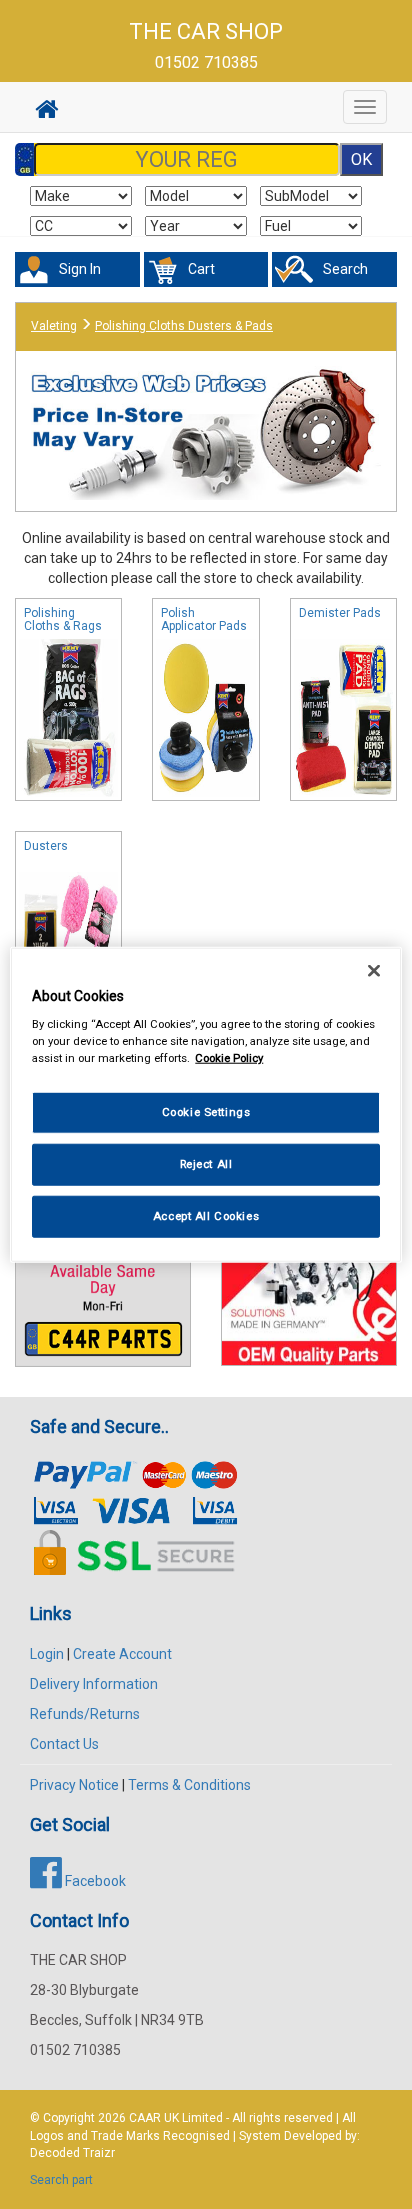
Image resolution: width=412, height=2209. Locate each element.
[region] (205, 1104)
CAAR (145, 2118)
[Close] (374, 970)
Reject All (206, 1164)
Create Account (122, 1654)
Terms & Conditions (189, 1785)
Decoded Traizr (72, 2153)
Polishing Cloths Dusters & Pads (184, 326)
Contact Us (64, 1744)
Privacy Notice (74, 1785)
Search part (61, 2180)
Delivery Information (94, 1684)
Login (47, 1654)
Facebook (94, 1881)
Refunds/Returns (85, 1714)
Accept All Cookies (206, 1216)
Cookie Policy (229, 1058)
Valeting (54, 326)
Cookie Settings (206, 1112)
